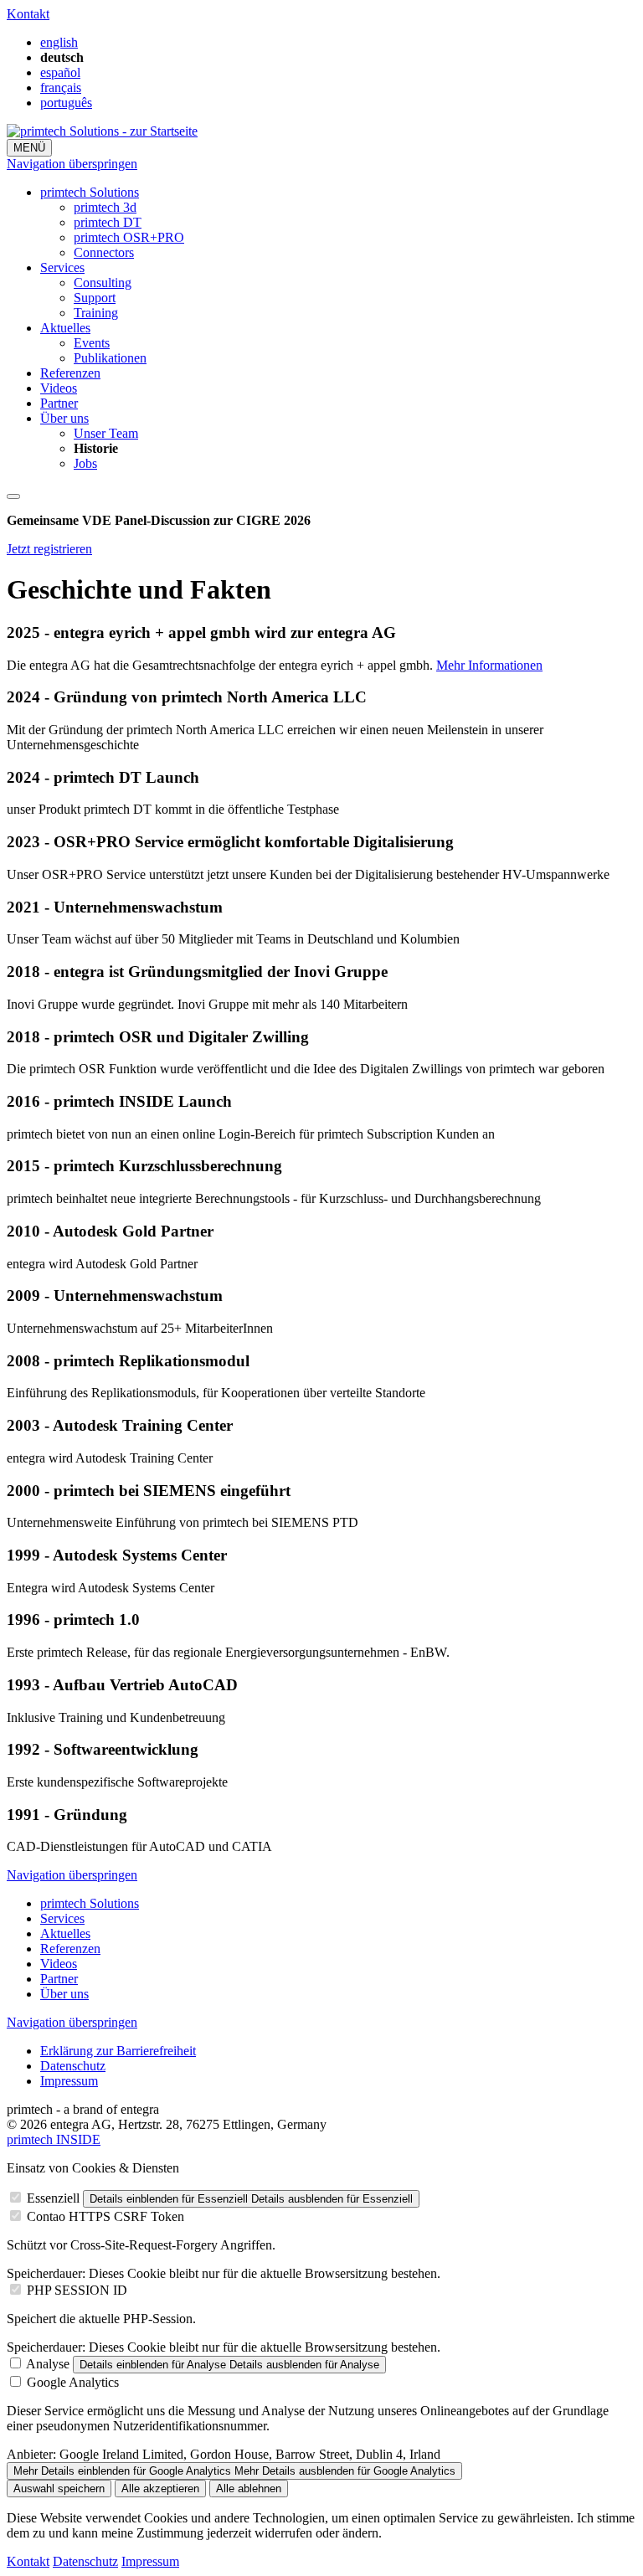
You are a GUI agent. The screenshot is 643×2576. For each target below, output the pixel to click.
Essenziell (53, 2198)
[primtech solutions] (102, 131)
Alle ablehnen (249, 2489)
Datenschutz (85, 2561)
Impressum (150, 2561)
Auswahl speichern (59, 2489)
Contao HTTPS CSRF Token (105, 2216)
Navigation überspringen (72, 164)
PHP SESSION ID (77, 2290)
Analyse (48, 2364)
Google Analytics (73, 2382)
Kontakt (28, 14)
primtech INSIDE (54, 2139)
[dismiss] (13, 496)
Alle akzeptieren (160, 2489)
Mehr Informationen (489, 665)
